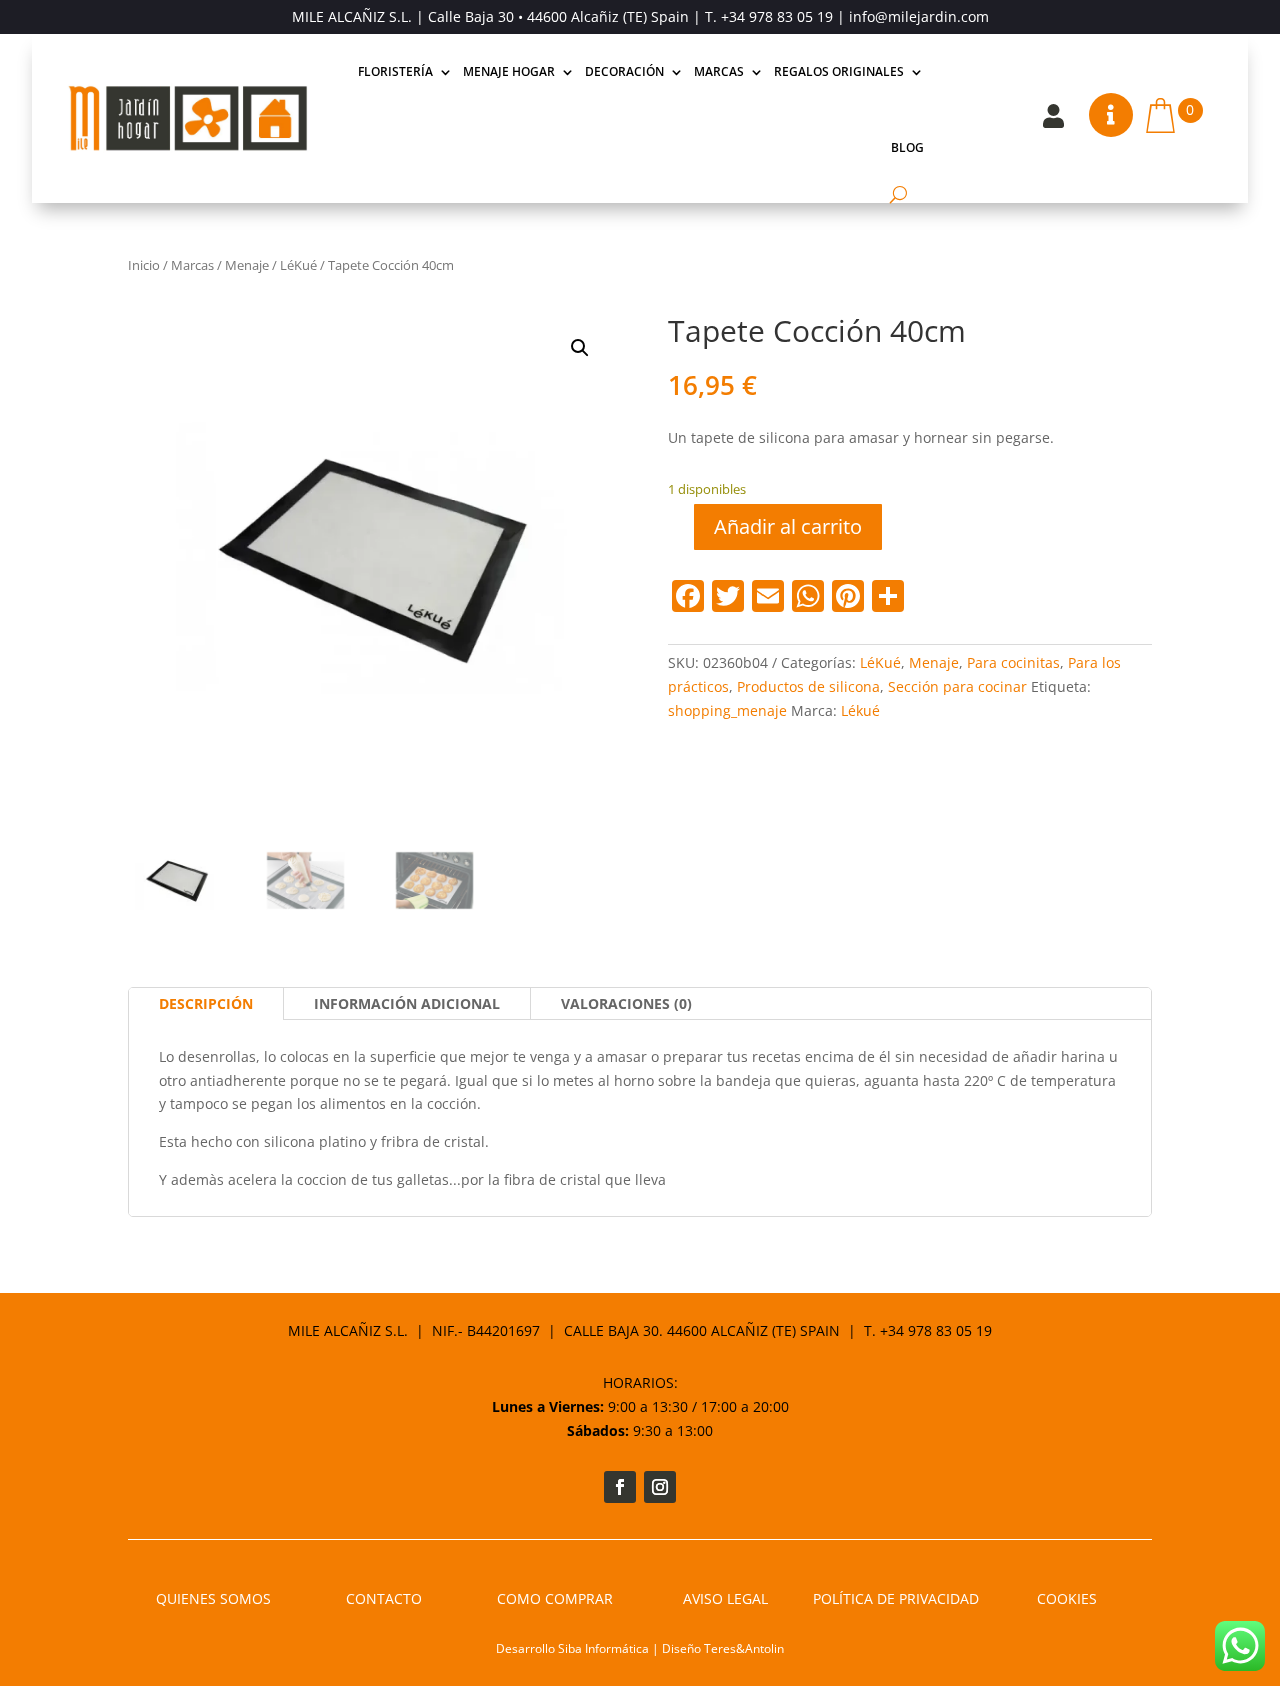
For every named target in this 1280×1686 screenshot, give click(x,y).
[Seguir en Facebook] (620, 1487)
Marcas (719, 71)
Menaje (247, 265)
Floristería (395, 71)
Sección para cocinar (957, 686)
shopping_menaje (727, 710)
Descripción (206, 1003)
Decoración (624, 71)
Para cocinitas (1013, 662)
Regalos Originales (839, 71)
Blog (907, 147)
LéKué (298, 265)
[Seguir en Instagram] (660, 1487)
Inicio (144, 265)
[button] (580, 348)
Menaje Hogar (509, 71)
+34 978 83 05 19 (777, 16)
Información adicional (407, 1003)
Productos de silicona (808, 686)
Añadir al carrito (788, 526)
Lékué (860, 710)
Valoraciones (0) (626, 1003)
